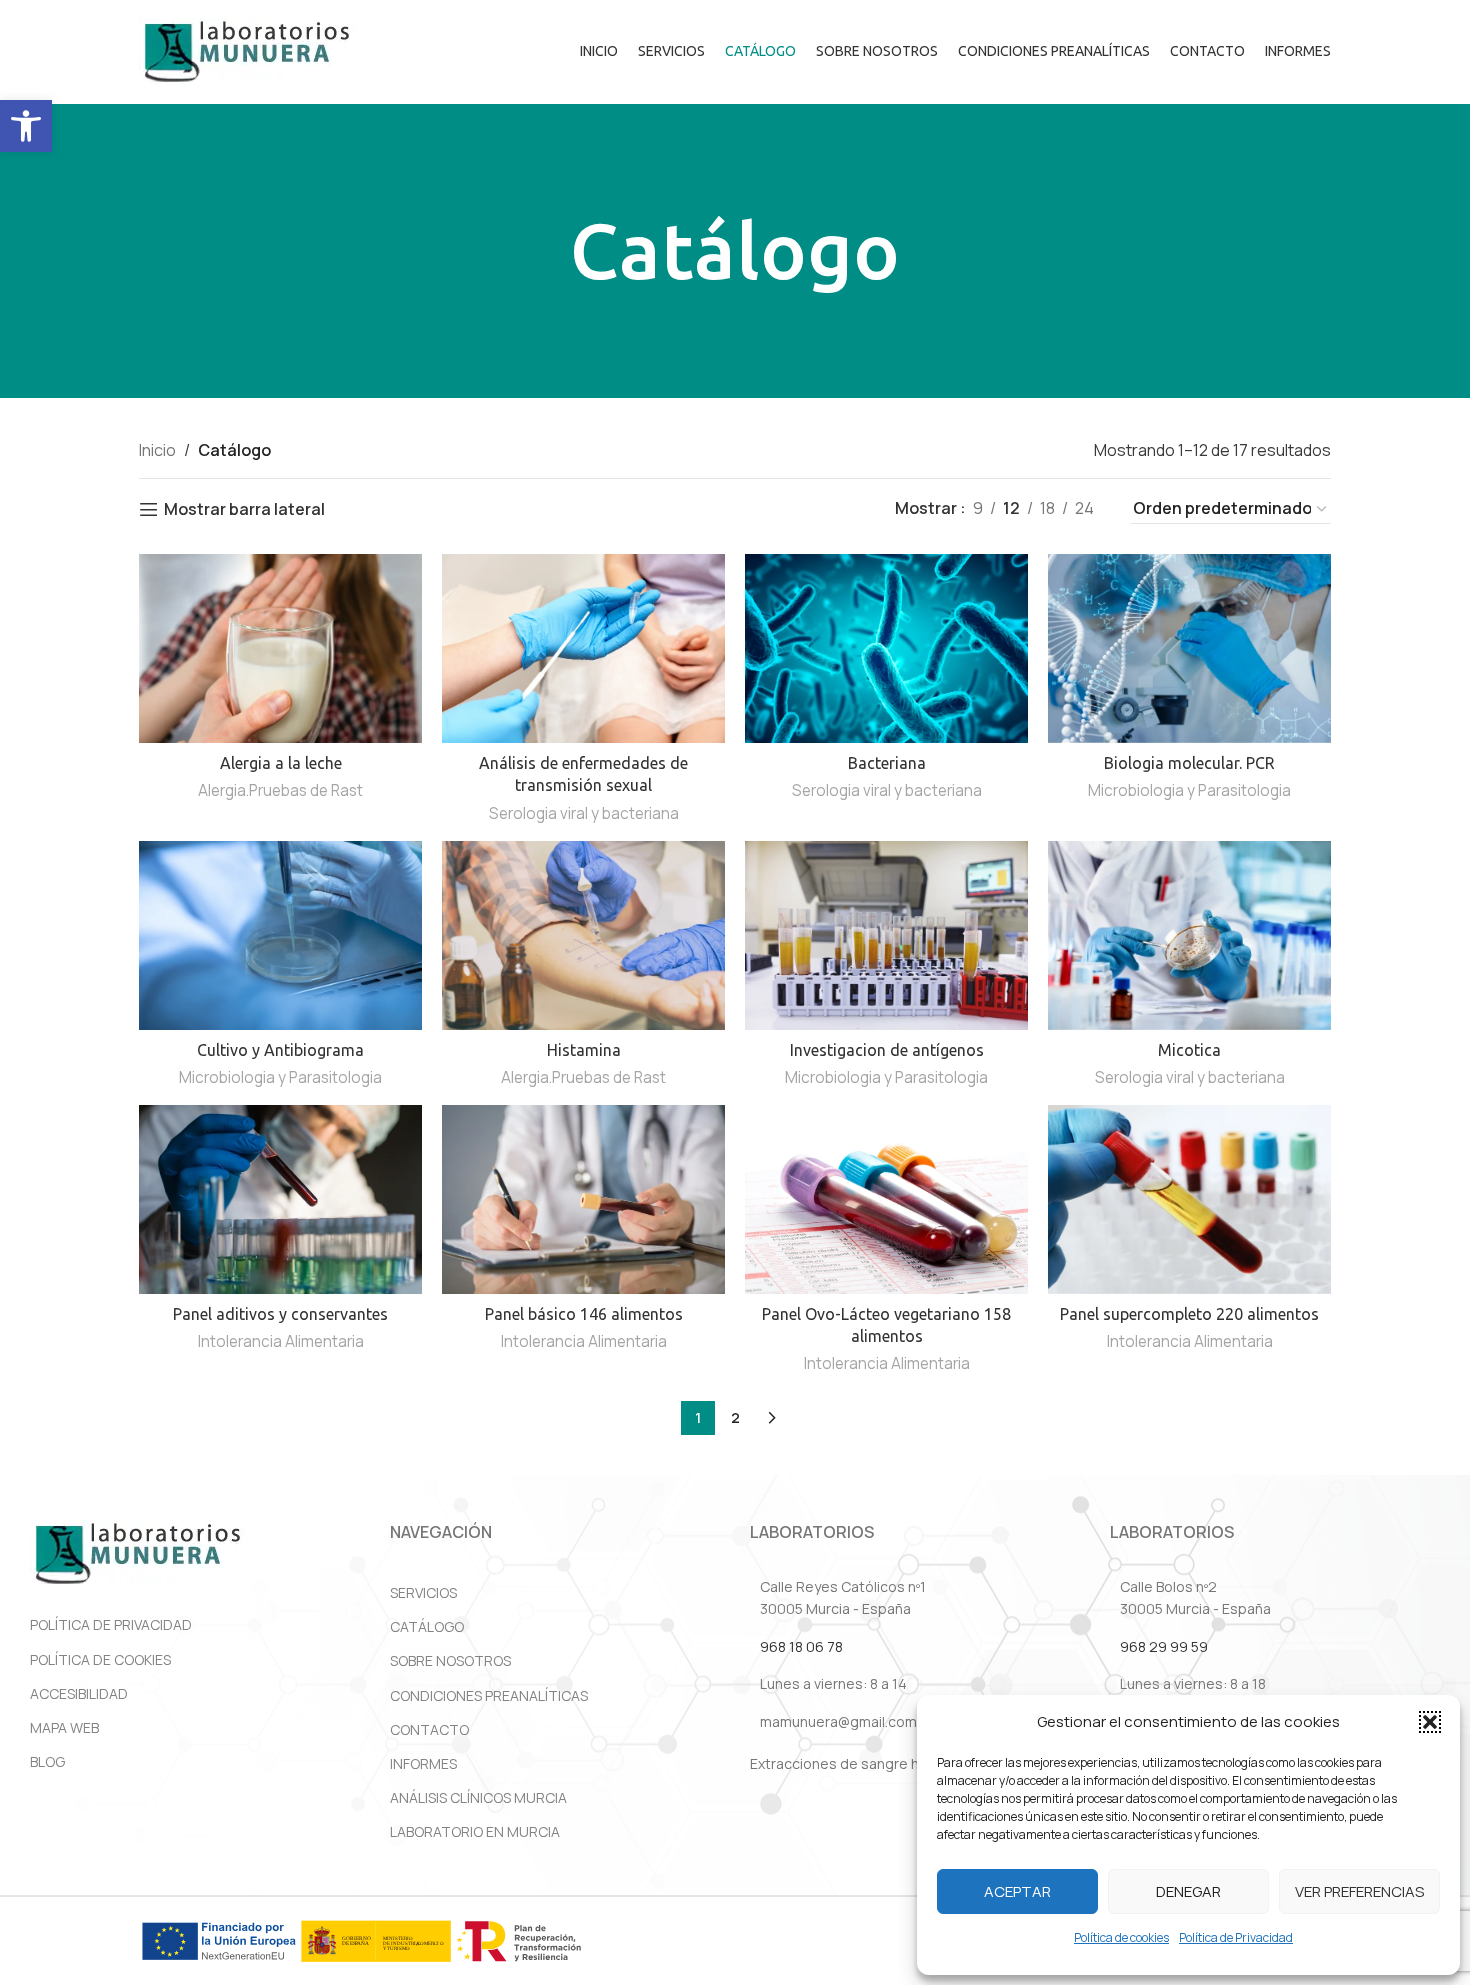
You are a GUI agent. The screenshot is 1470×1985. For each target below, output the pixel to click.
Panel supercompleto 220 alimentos (1189, 1314)
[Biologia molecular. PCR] (1189, 648)
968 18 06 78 (801, 1646)
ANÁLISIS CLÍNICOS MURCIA (478, 1797)
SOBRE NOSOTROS (450, 1660)
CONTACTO (429, 1729)
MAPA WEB (64, 1727)
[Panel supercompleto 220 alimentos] (1189, 1199)
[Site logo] (247, 50)
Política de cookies (1121, 1937)
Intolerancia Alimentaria (281, 1341)
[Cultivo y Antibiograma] (280, 935)
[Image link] (138, 1553)
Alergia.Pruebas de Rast (280, 790)
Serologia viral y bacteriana (584, 813)
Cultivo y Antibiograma (280, 1050)
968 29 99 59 (1164, 1646)
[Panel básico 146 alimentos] (583, 1199)
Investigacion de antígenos (887, 1050)
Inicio (157, 450)
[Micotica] (1189, 935)
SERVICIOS (423, 1592)
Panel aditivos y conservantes (280, 1314)
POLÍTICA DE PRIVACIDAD (111, 1624)
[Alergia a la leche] (280, 648)
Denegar (1188, 1891)
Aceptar (1017, 1891)
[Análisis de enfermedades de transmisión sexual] (583, 648)
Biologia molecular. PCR (1189, 763)
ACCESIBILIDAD (79, 1693)
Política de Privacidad (1236, 1937)
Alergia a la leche (281, 763)
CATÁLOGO (427, 1626)
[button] (26, 126)
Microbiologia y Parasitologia (1189, 790)
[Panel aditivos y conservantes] (280, 1199)
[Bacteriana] (886, 648)
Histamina (584, 1050)
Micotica (1189, 1050)
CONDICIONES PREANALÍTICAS (489, 1695)
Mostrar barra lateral (244, 509)
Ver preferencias (1359, 1891)
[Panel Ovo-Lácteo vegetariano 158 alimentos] (886, 1199)
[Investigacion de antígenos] (886, 935)
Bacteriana (887, 763)
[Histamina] (583, 935)
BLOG (47, 1761)
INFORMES (423, 1763)
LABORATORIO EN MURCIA (475, 1831)
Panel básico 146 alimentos (584, 1314)
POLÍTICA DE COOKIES (100, 1659)
